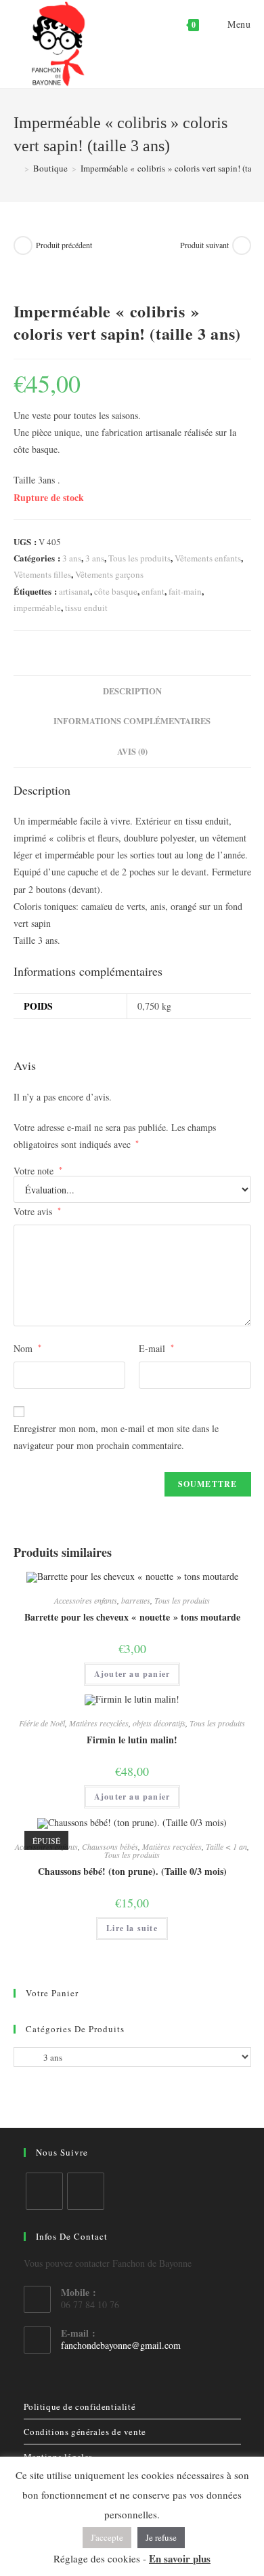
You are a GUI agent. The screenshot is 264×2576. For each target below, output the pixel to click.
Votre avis (37, 1211)
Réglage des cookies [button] (97, 2558)
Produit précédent (64, 245)
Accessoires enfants (86, 1600)
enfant (153, 591)
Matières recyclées (99, 1723)
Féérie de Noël (42, 1723)
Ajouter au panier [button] (132, 1674)
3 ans (72, 558)
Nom (27, 1348)
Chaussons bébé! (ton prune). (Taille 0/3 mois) (132, 1871)
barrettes (136, 1600)
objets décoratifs (159, 1723)
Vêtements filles (42, 574)
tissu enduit (86, 608)
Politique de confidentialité (80, 2406)
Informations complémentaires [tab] (132, 721)
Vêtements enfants (208, 558)
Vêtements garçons (109, 574)
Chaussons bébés (110, 1846)
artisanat (74, 591)
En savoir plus (180, 2558)
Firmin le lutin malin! (132, 1740)
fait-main (185, 591)
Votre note (38, 1171)
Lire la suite (132, 1928)
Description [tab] (132, 691)
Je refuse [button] (161, 2537)
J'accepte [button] (107, 2537)
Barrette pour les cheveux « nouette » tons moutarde (132, 1617)
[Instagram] (86, 2191)
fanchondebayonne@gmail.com (121, 2345)
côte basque (116, 591)
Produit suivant (204, 245)
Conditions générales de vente (85, 2432)
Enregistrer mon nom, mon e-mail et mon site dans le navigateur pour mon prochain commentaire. (116, 1437)
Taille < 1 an (226, 1846)
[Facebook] (44, 2191)
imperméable (37, 608)
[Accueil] (17, 168)
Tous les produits (139, 558)
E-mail (156, 1348)
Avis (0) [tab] (132, 751)
